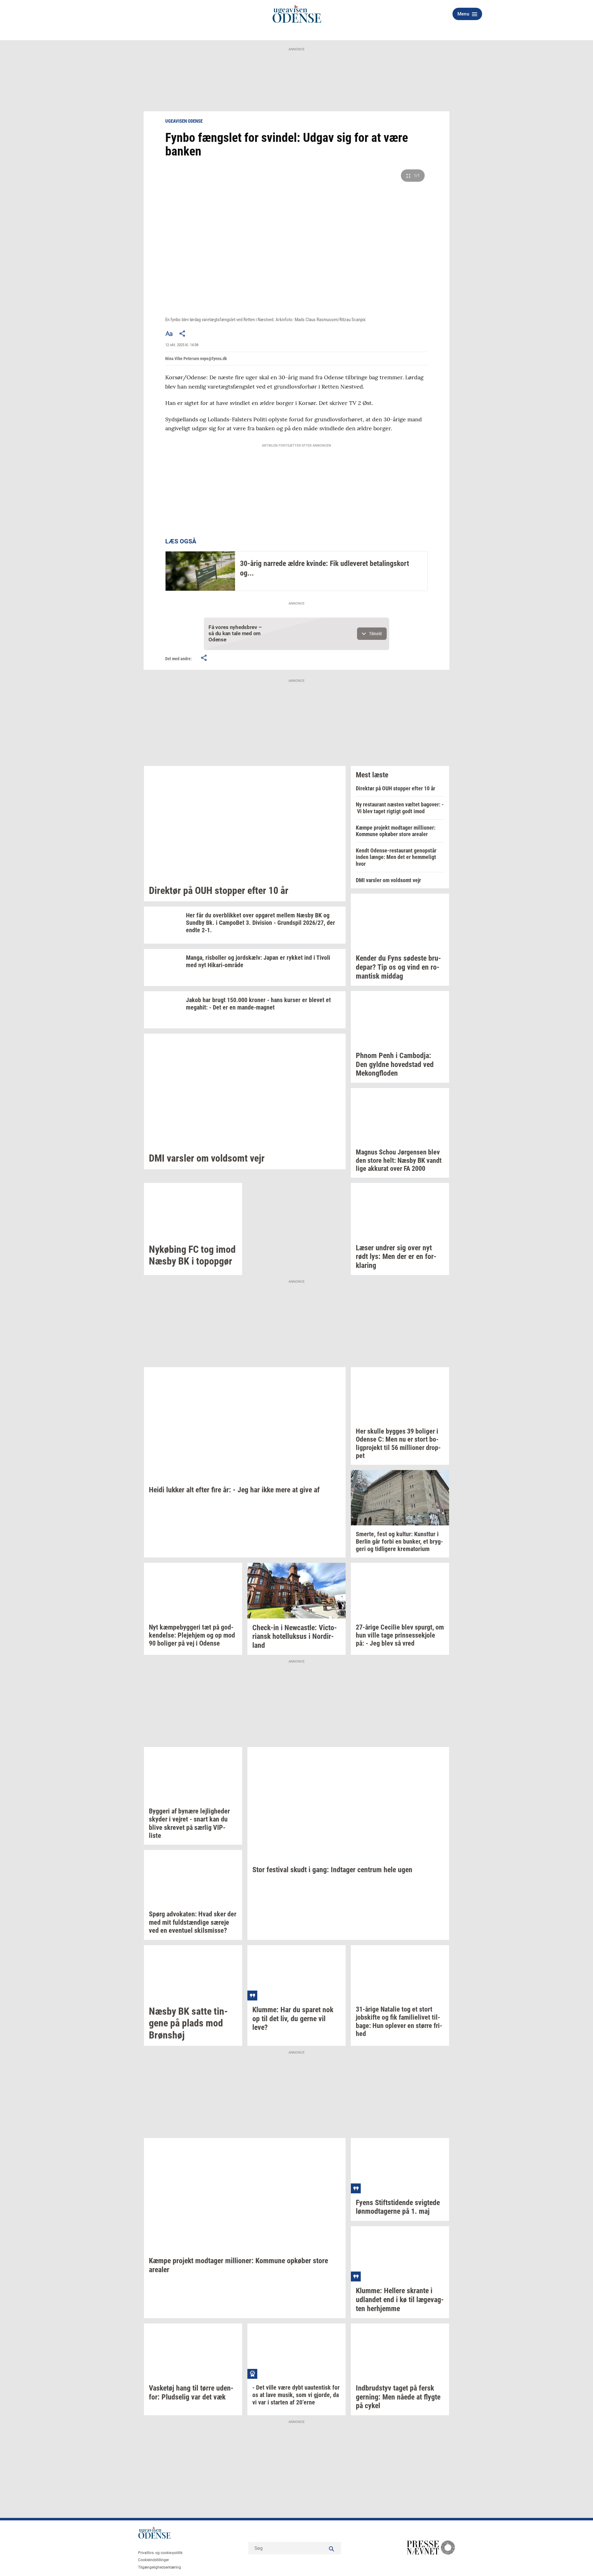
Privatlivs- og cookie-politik (160, 2553)
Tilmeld (375, 634)
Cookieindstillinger (154, 2560)
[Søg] (332, 2548)
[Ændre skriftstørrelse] (169, 334)
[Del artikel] (183, 334)
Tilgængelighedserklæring (160, 2567)
